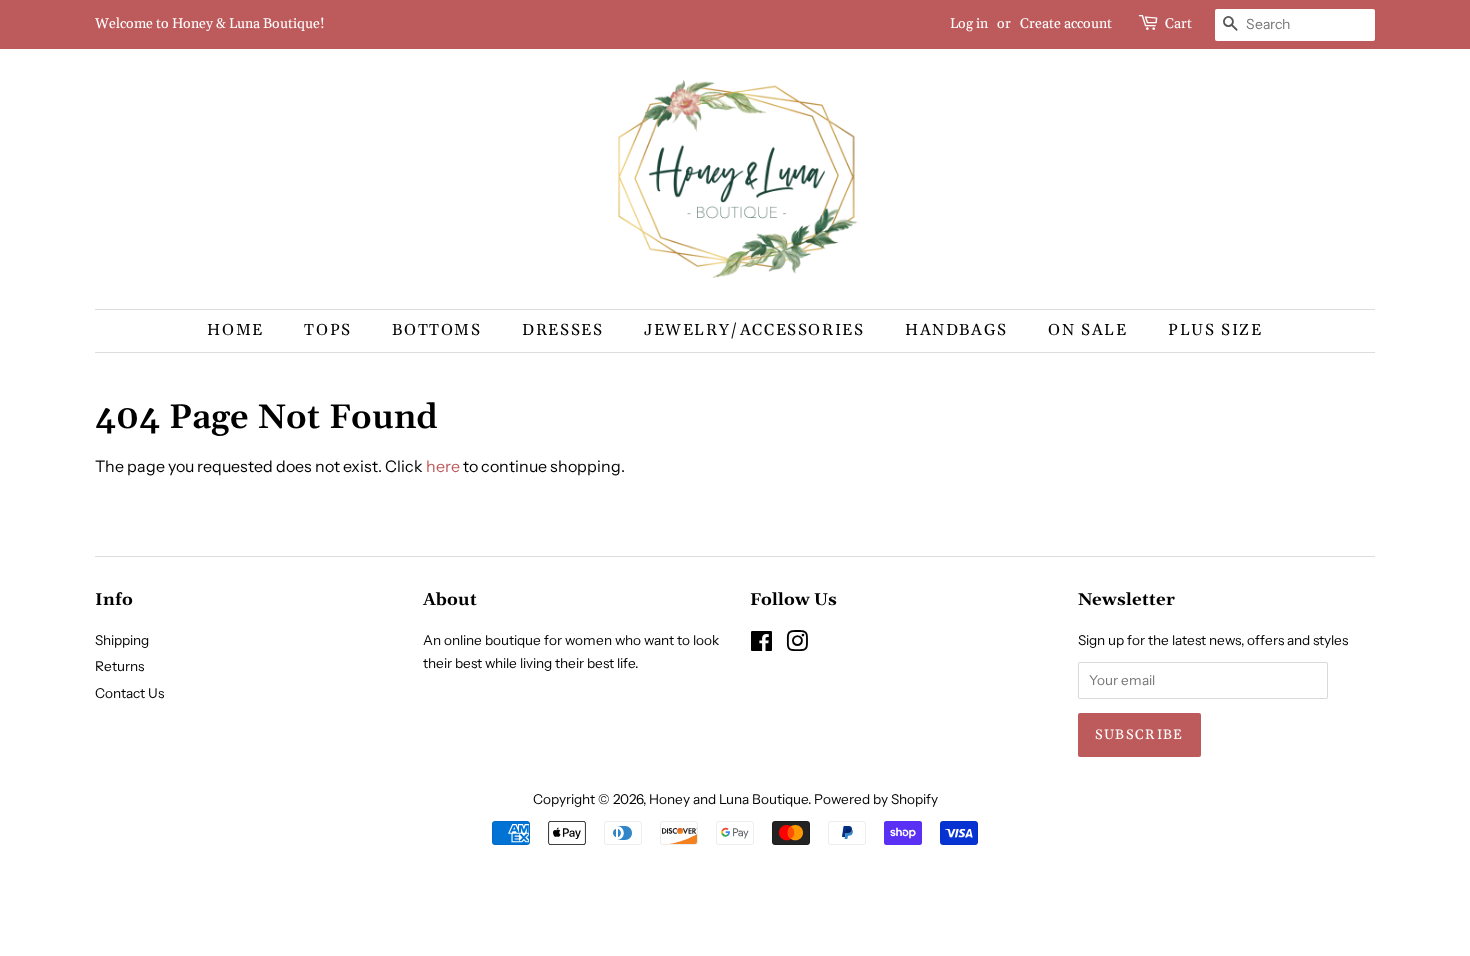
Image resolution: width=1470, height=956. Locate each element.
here (443, 466)
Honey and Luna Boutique (728, 799)
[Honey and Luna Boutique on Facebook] (761, 645)
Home (235, 330)
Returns (119, 666)
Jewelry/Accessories (754, 330)
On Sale (1087, 330)
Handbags (956, 330)
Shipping (122, 640)
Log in (969, 24)
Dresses (562, 330)
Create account (1066, 24)
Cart (1178, 24)
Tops (327, 330)
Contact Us (129, 693)
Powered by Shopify (876, 799)
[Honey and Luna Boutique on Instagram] (797, 645)
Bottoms (436, 330)
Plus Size (1215, 330)
